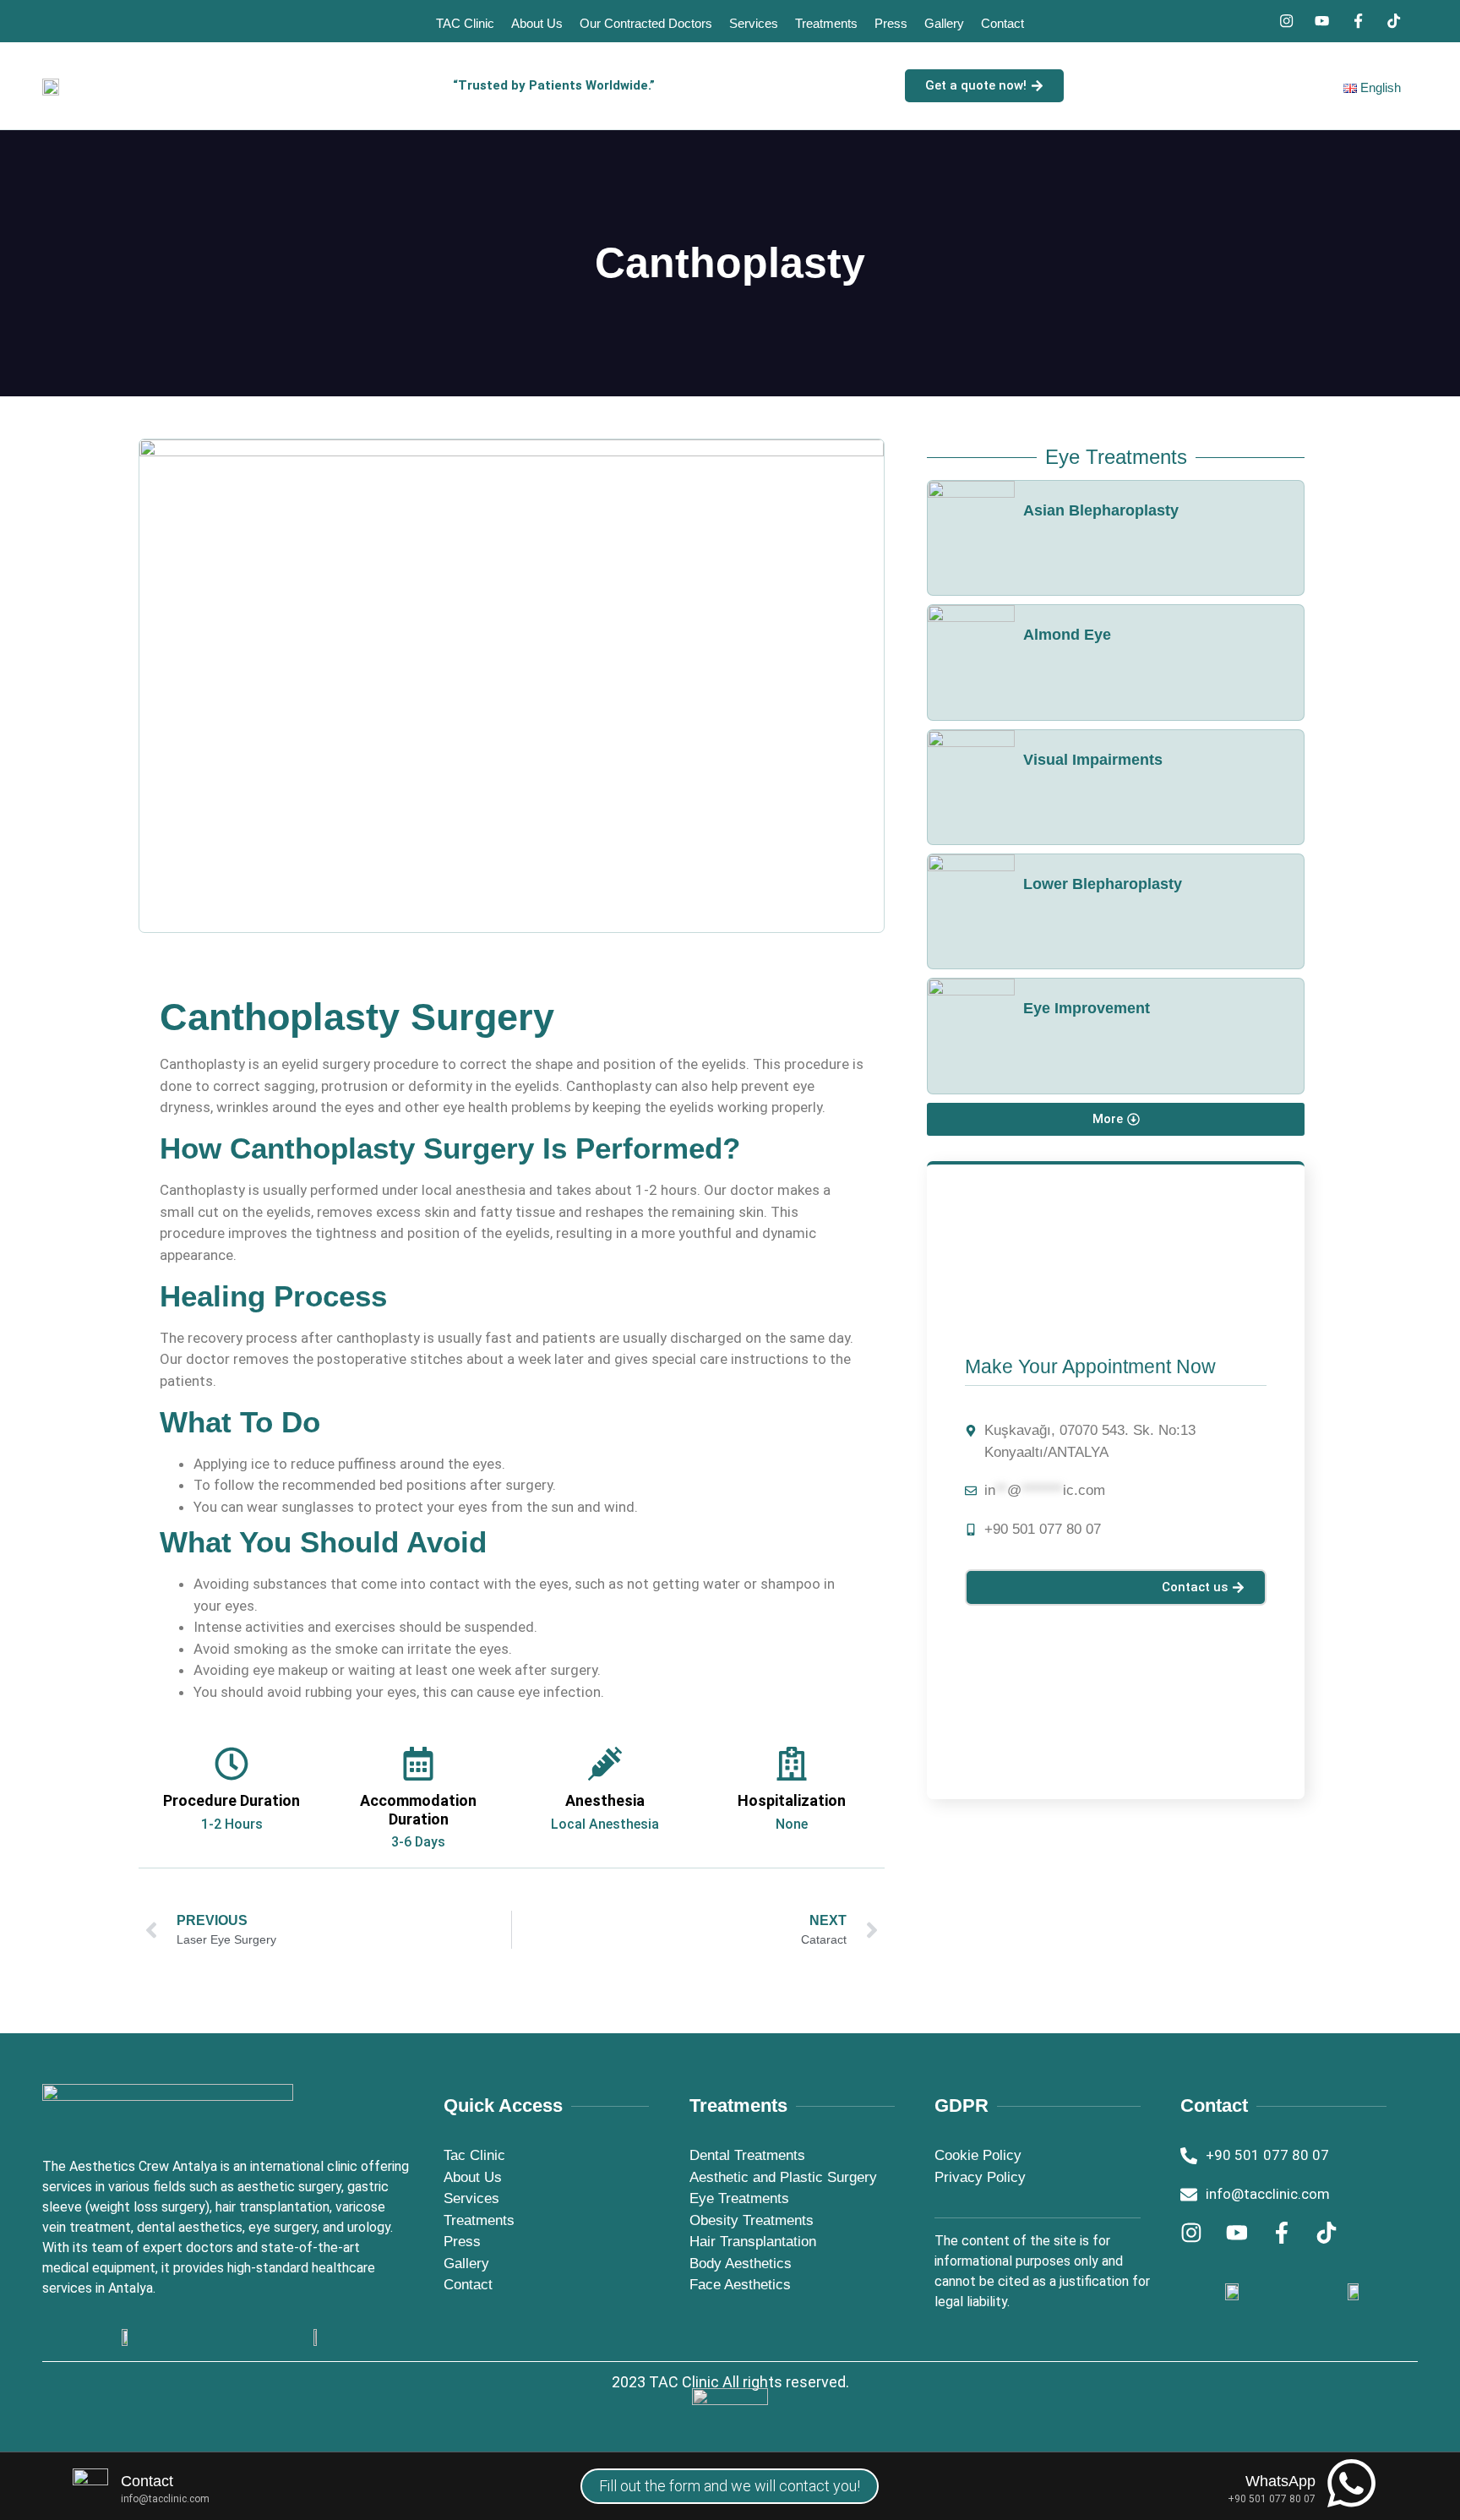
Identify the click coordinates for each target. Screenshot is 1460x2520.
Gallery (944, 23)
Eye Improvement (1087, 1008)
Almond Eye (1067, 635)
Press (891, 23)
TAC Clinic (465, 23)
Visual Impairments (1093, 760)
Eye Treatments (1116, 457)
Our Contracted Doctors (646, 23)
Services (754, 23)
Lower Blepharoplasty (1103, 884)
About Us (537, 23)
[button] (1116, 1119)
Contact (1002, 23)
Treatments (826, 23)
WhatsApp (1280, 2481)
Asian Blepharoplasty (1101, 510)
